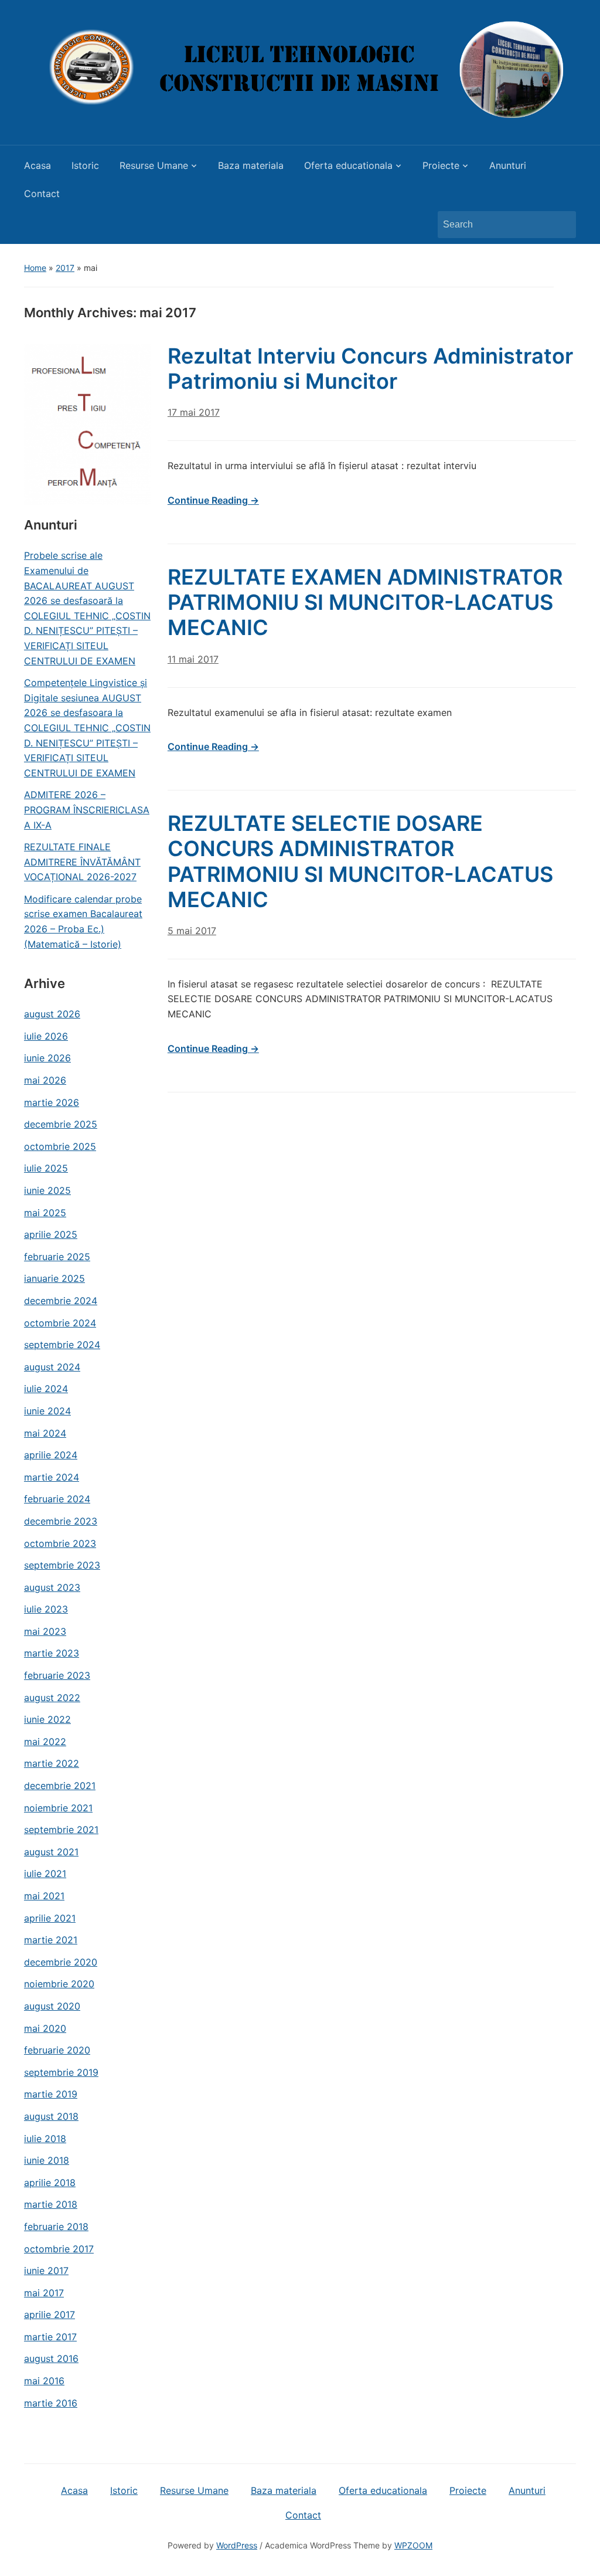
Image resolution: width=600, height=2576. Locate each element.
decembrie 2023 (61, 1521)
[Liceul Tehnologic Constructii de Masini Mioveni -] (300, 69)
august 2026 (52, 1014)
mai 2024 (45, 1433)
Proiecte (441, 165)
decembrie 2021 (60, 1786)
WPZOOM (413, 2545)
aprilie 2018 (50, 2183)
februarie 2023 (57, 1675)
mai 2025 (45, 1213)
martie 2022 (52, 1763)
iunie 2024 (47, 1411)
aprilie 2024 (51, 1455)
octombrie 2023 (60, 1543)
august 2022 (52, 1698)
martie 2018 (51, 2204)
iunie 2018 (47, 2160)
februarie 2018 (56, 2227)
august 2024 (52, 1367)
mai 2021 (44, 1896)
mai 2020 (45, 2028)
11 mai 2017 (193, 659)
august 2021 (51, 1852)
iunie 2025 (47, 1190)
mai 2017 (44, 2293)
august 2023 (52, 1587)
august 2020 (52, 2006)
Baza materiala (251, 165)
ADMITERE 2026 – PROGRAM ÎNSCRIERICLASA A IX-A (87, 810)
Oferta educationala (348, 165)
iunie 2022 (47, 1719)
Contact (42, 194)
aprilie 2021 (50, 1918)
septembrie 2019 (61, 2072)
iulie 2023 (46, 1609)
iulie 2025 (46, 1168)
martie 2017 (50, 2337)
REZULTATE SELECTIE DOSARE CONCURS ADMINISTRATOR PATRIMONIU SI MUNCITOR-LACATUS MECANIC (360, 861)
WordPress (237, 2545)
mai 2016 (44, 2381)
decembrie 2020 (61, 1962)
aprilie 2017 (50, 2314)
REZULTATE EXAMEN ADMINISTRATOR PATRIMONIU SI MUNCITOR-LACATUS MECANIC (365, 602)
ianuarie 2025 (54, 1278)
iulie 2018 (45, 2139)
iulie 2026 (46, 1036)
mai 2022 (45, 1742)
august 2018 (51, 2116)
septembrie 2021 (61, 1830)
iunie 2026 (47, 1058)
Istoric (85, 165)
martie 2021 (51, 1940)
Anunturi (508, 165)
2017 (65, 268)
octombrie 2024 (60, 1323)
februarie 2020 (57, 2050)
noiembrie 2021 (58, 1808)
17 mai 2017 (194, 412)
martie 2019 (51, 2094)
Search (561, 225)
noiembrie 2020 (59, 1984)
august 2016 (51, 2358)
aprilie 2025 (51, 1234)
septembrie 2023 (62, 1565)
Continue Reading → (213, 500)
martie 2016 (51, 2403)
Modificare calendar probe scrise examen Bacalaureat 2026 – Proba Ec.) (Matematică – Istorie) (83, 922)
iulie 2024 (46, 1389)
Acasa (37, 165)
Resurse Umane (154, 165)
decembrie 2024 (61, 1301)
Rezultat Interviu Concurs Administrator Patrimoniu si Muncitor (370, 369)
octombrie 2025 (60, 1146)
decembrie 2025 (61, 1124)
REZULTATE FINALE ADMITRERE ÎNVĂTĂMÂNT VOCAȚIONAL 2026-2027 (82, 862)
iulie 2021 (45, 1874)
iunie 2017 (46, 2270)
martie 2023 (52, 1653)
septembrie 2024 (62, 1345)
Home (35, 268)
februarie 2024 (57, 1499)
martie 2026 (52, 1102)
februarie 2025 (57, 1257)
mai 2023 (45, 1631)
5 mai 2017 (192, 931)
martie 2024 (52, 1477)
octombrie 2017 (59, 2249)
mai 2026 (45, 1080)
